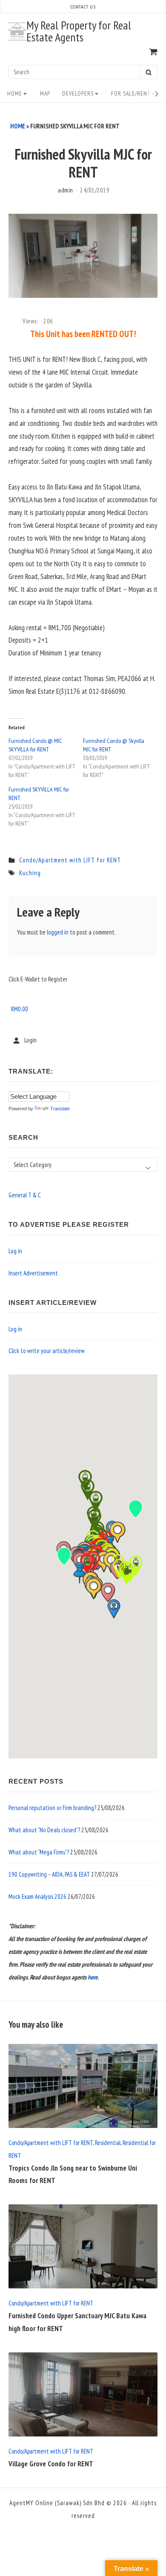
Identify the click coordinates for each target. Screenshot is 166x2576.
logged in (58, 932)
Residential (108, 2143)
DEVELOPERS (78, 93)
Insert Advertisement (33, 1273)
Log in (15, 1251)
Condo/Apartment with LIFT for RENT (70, 860)
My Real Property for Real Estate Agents (79, 32)
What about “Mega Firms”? (39, 1852)
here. (93, 1977)
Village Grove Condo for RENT (51, 2464)
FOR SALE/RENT (131, 93)
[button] (108, 1592)
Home (15, 93)
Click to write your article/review (47, 1351)
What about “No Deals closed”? (44, 1830)
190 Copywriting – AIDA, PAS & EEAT (49, 1874)
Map (45, 93)
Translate (60, 1109)
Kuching (30, 873)
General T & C (25, 1195)
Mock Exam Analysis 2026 (37, 1896)
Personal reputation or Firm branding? (52, 1808)
